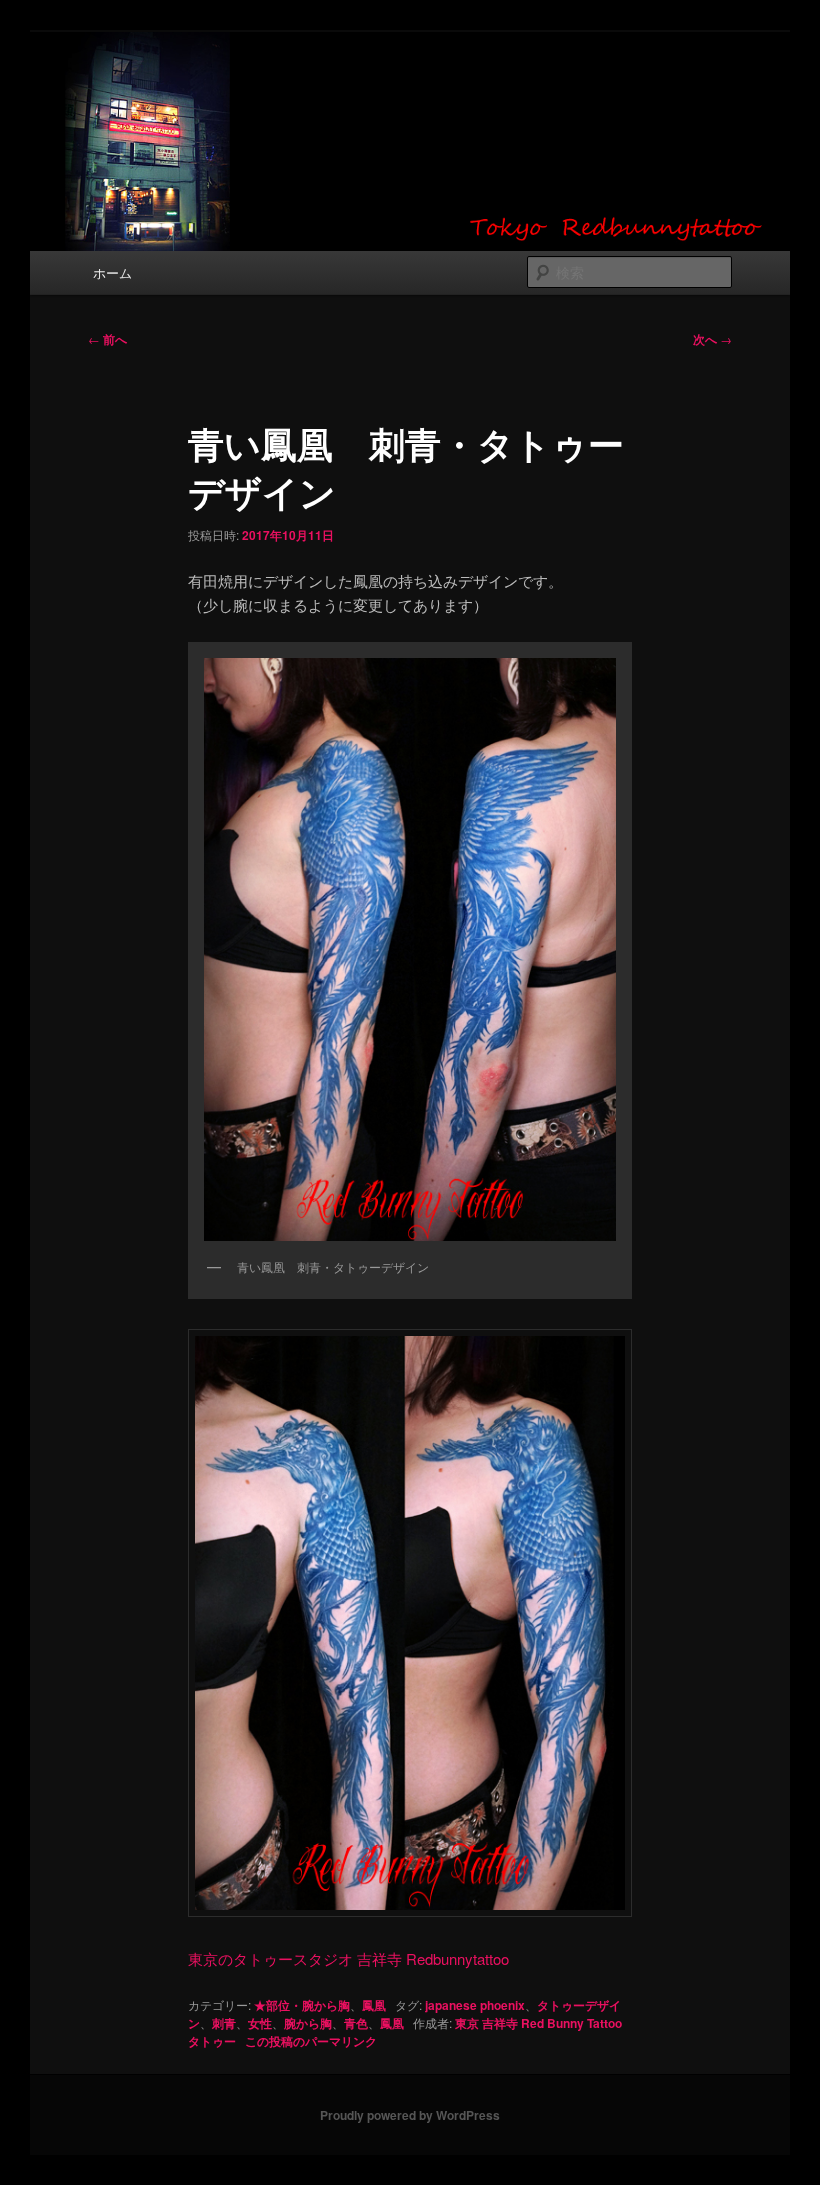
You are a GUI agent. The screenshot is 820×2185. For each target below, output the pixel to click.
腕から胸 (308, 2023)
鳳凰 (374, 2005)
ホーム (112, 272)
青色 (356, 2023)
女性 (260, 2023)
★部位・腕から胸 (302, 2005)
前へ (107, 339)
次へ (712, 339)
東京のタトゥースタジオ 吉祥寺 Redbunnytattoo (348, 1958)
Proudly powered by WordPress (410, 2115)
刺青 (224, 2023)
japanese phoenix (475, 2005)
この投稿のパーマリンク (311, 2041)
